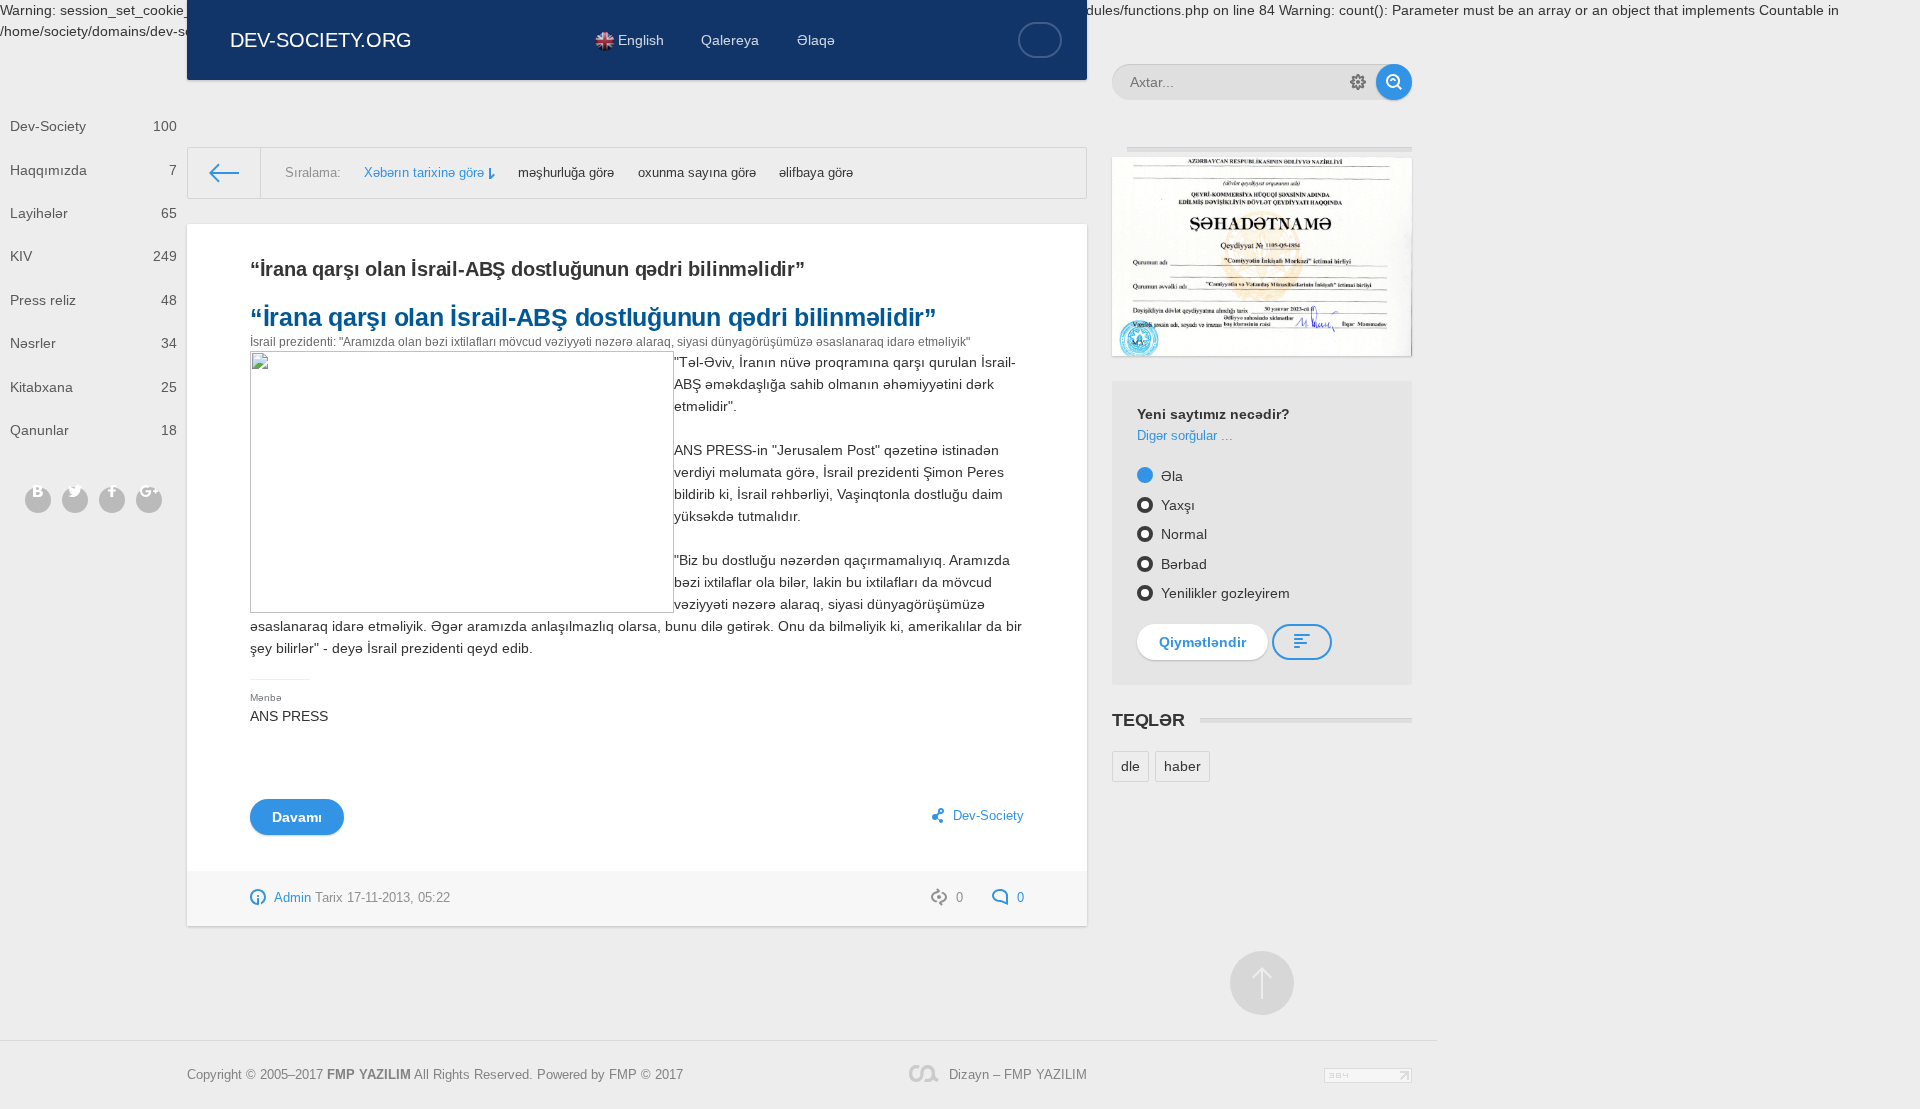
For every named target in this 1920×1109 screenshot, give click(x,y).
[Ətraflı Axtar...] (1358, 82)
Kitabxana (93, 387)
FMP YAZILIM (369, 1075)
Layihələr (93, 213)
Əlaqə (816, 40)
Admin (292, 898)
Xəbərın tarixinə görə (424, 173)
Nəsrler (93, 343)
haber (1182, 766)
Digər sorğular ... (1185, 436)
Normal (1182, 534)
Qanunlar (93, 430)
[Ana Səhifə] (224, 173)
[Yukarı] (1262, 983)
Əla (1170, 476)
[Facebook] (112, 500)
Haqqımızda (93, 170)
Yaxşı (1176, 505)
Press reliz (93, 300)
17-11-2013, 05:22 (398, 898)
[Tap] (1394, 82)
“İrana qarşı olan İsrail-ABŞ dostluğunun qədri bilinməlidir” (527, 269)
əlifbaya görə (816, 173)
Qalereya (730, 40)
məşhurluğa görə (566, 173)
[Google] (149, 500)
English (639, 40)
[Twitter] (75, 500)
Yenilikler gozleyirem (1223, 593)
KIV (93, 256)
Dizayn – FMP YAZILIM (1018, 1075)
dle (1130, 766)
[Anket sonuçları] (1302, 642)
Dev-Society (93, 126)
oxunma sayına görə (697, 173)
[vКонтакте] (38, 500)
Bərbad (1182, 564)
